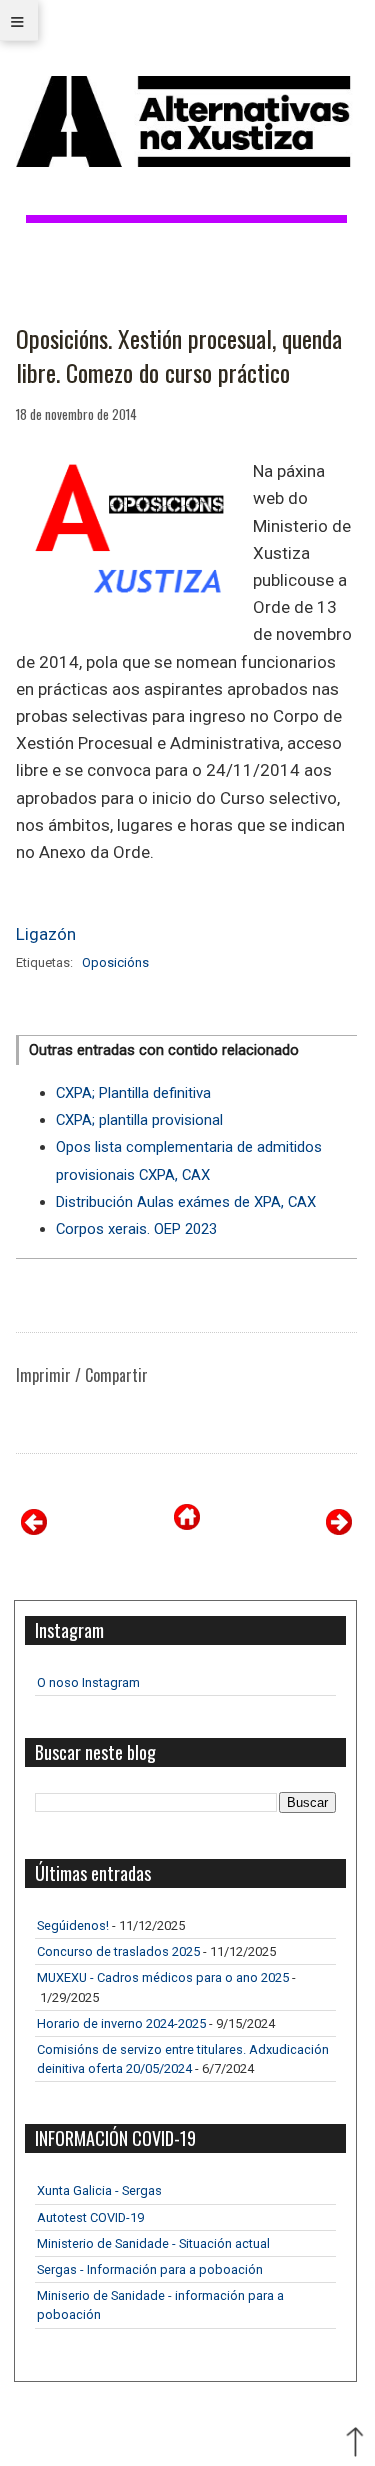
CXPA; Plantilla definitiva (133, 1093)
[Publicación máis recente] (34, 1529)
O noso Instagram (88, 1682)
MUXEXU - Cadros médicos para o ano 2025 (163, 1977)
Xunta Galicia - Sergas (99, 2190)
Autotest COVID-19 (90, 2217)
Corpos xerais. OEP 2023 (136, 1229)
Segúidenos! (73, 1925)
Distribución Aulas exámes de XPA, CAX (186, 1202)
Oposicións (115, 962)
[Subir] (355, 2444)
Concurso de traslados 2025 (118, 1951)
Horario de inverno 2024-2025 (121, 2023)
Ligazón (46, 934)
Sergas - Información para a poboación (150, 2269)
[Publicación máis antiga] (339, 1529)
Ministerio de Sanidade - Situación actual (153, 2243)
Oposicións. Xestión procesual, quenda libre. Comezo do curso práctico (179, 355)
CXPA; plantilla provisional (139, 1120)
